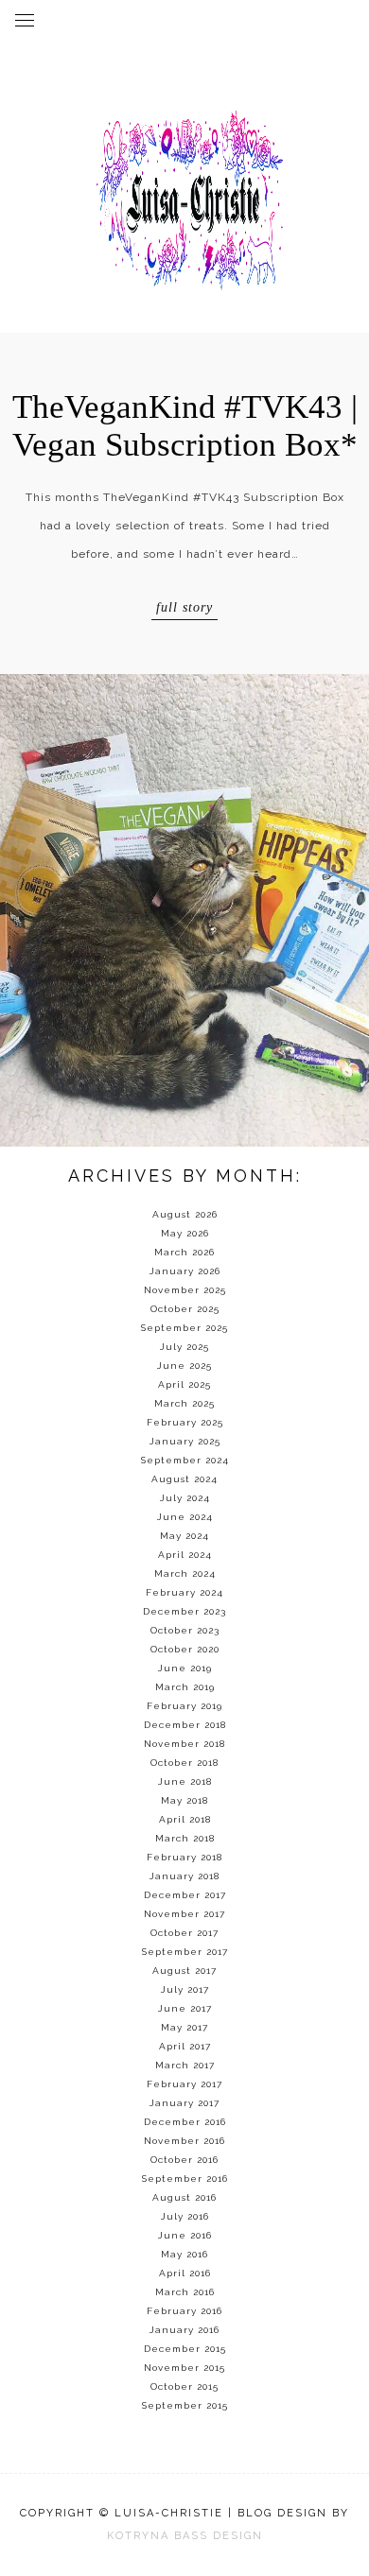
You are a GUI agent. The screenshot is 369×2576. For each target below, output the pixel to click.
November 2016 (184, 2141)
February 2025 (185, 1422)
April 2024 (185, 1555)
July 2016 (185, 2216)
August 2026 (185, 1214)
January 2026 (185, 1271)
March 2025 (184, 1403)
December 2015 (185, 2349)
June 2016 (185, 2235)
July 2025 (184, 1347)
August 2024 (184, 1479)
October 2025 (185, 1309)
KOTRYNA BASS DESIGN (185, 2536)
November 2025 (185, 1290)
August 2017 (184, 1971)
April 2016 (185, 2273)
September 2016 (185, 2178)
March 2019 (185, 1687)
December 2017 (185, 1895)
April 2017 (185, 2046)
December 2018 (185, 1725)
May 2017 (184, 2027)
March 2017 (185, 2065)
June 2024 (185, 1517)
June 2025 (184, 1366)
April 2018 (185, 1819)
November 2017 (184, 1914)
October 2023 (185, 1630)
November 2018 (184, 1744)
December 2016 (185, 2122)
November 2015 (184, 2368)
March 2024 (185, 1573)
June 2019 (185, 1668)
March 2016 (185, 2292)
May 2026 (185, 1233)
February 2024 (184, 1592)
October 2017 (184, 1933)
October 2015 (184, 2386)
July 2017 (185, 1989)
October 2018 (184, 1763)
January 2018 (184, 1876)
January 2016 (184, 2330)
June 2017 (185, 2008)
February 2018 (184, 1857)
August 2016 (184, 2197)
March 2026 (184, 1252)
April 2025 (184, 1384)
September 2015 (185, 2405)
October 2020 (185, 1649)
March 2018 (185, 1838)
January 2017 (184, 2103)
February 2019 (184, 1706)
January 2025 (185, 1441)
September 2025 (184, 1328)
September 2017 (185, 1952)
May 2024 (184, 1536)
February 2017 (184, 2084)
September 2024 (185, 1460)
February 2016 (184, 2311)
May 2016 (184, 2254)
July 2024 (185, 1498)
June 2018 (185, 1781)
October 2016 (184, 2160)
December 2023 (184, 1611)
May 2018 (184, 1800)
